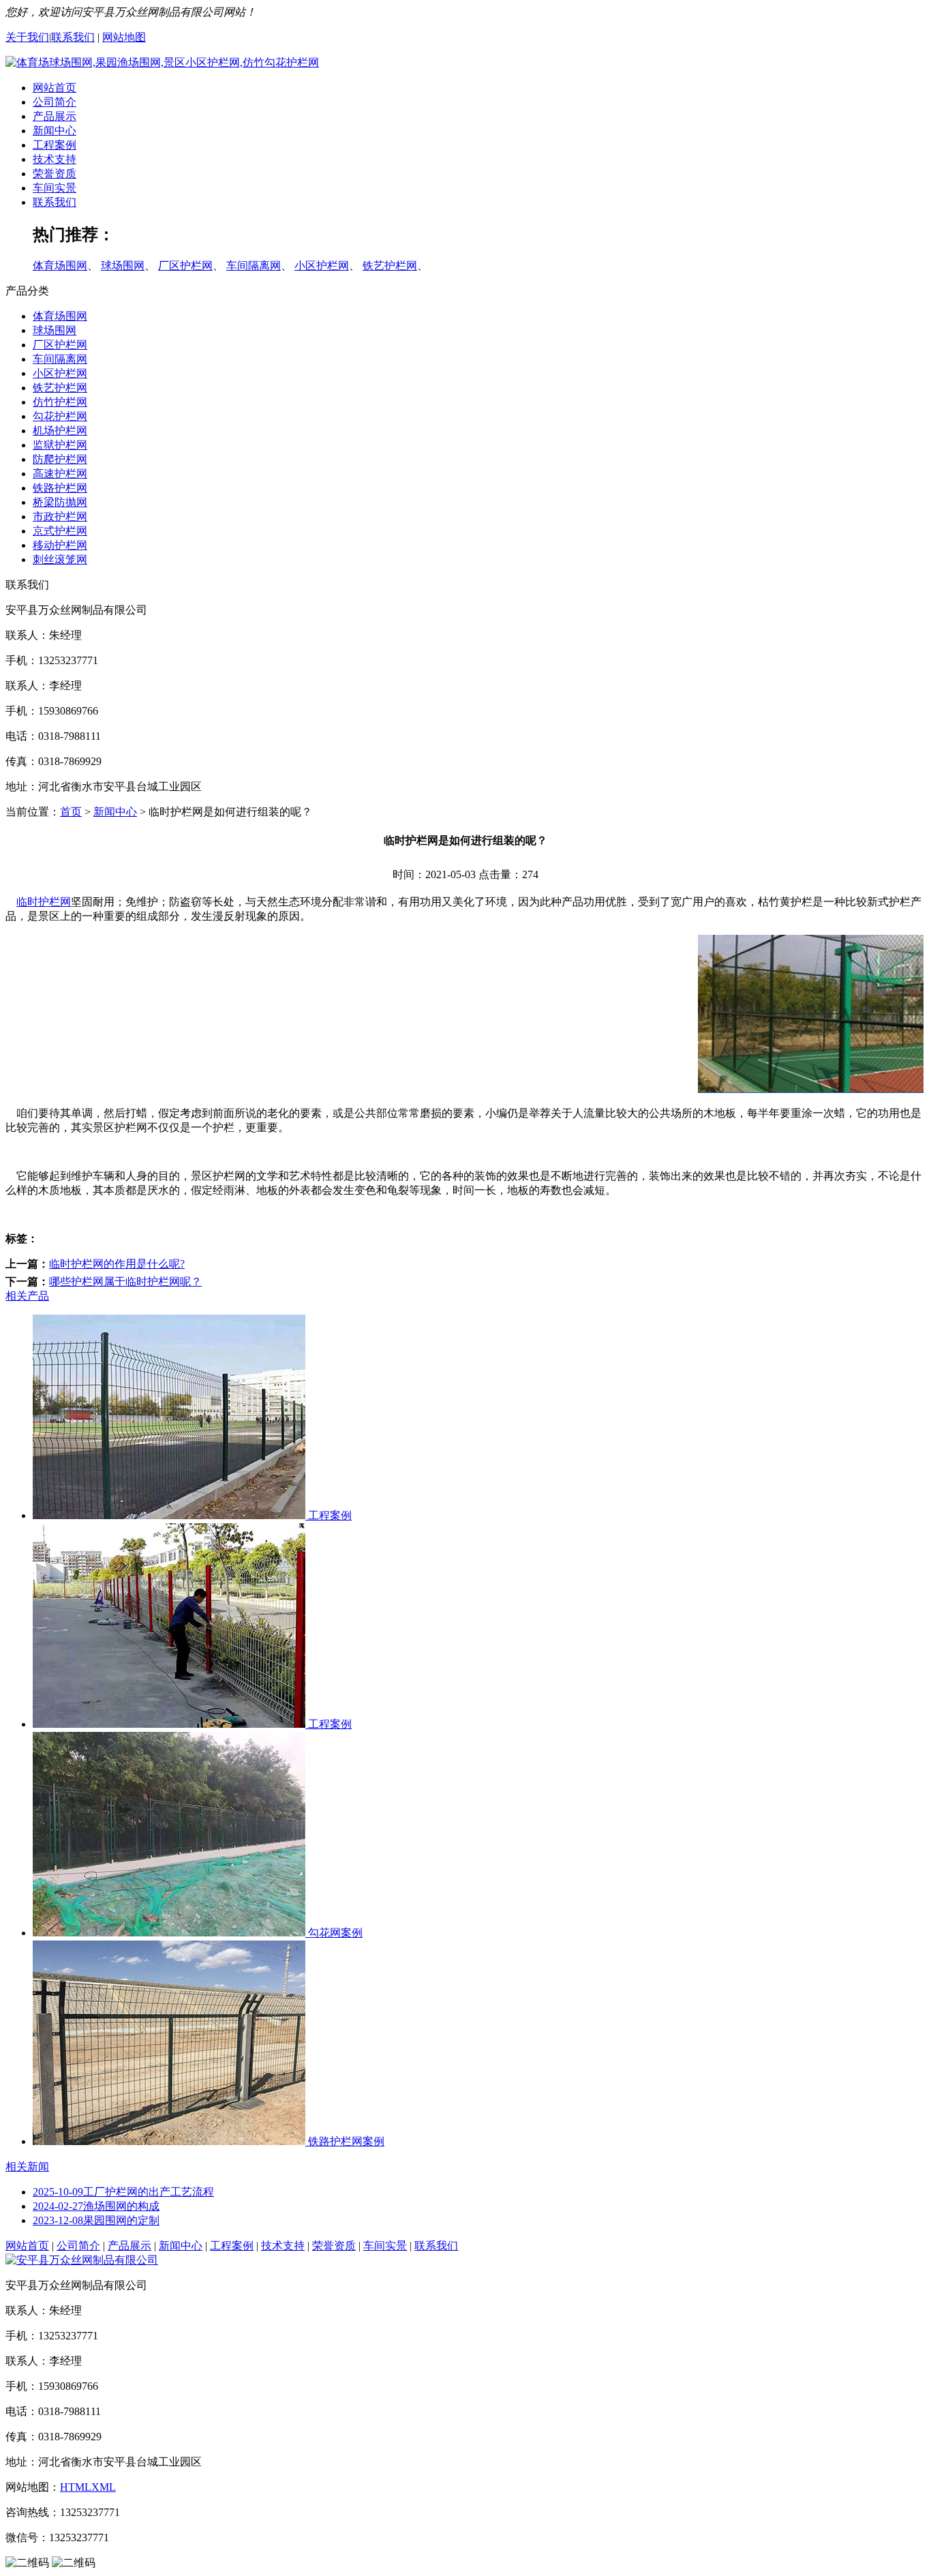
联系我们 (73, 37)
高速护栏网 (60, 474)
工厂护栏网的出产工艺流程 (123, 2192)
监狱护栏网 (60, 445)
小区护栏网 (322, 266)
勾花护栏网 (60, 416)
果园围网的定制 (96, 2220)
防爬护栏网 (60, 459)
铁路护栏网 (60, 488)
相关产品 (27, 1296)
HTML (76, 2487)
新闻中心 (55, 131)
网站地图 (124, 37)
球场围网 (123, 266)
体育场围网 (60, 266)
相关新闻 (27, 2167)
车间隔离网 (254, 266)
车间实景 (55, 188)
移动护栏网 (60, 545)
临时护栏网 (44, 902)
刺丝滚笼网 (60, 559)
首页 (71, 812)
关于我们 (27, 37)
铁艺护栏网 (390, 266)
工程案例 (55, 145)
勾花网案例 (334, 1933)
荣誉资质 (55, 174)
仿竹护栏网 (60, 402)
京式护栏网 (60, 531)
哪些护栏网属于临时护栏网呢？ (125, 1282)
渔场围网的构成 (96, 2206)
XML (104, 2487)
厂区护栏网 (185, 266)
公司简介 (55, 102)
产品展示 (55, 116)
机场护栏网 (60, 431)
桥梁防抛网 (60, 502)
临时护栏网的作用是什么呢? (117, 1264)
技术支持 (55, 159)
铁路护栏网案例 (345, 2141)
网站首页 (55, 88)
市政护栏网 (60, 516)
